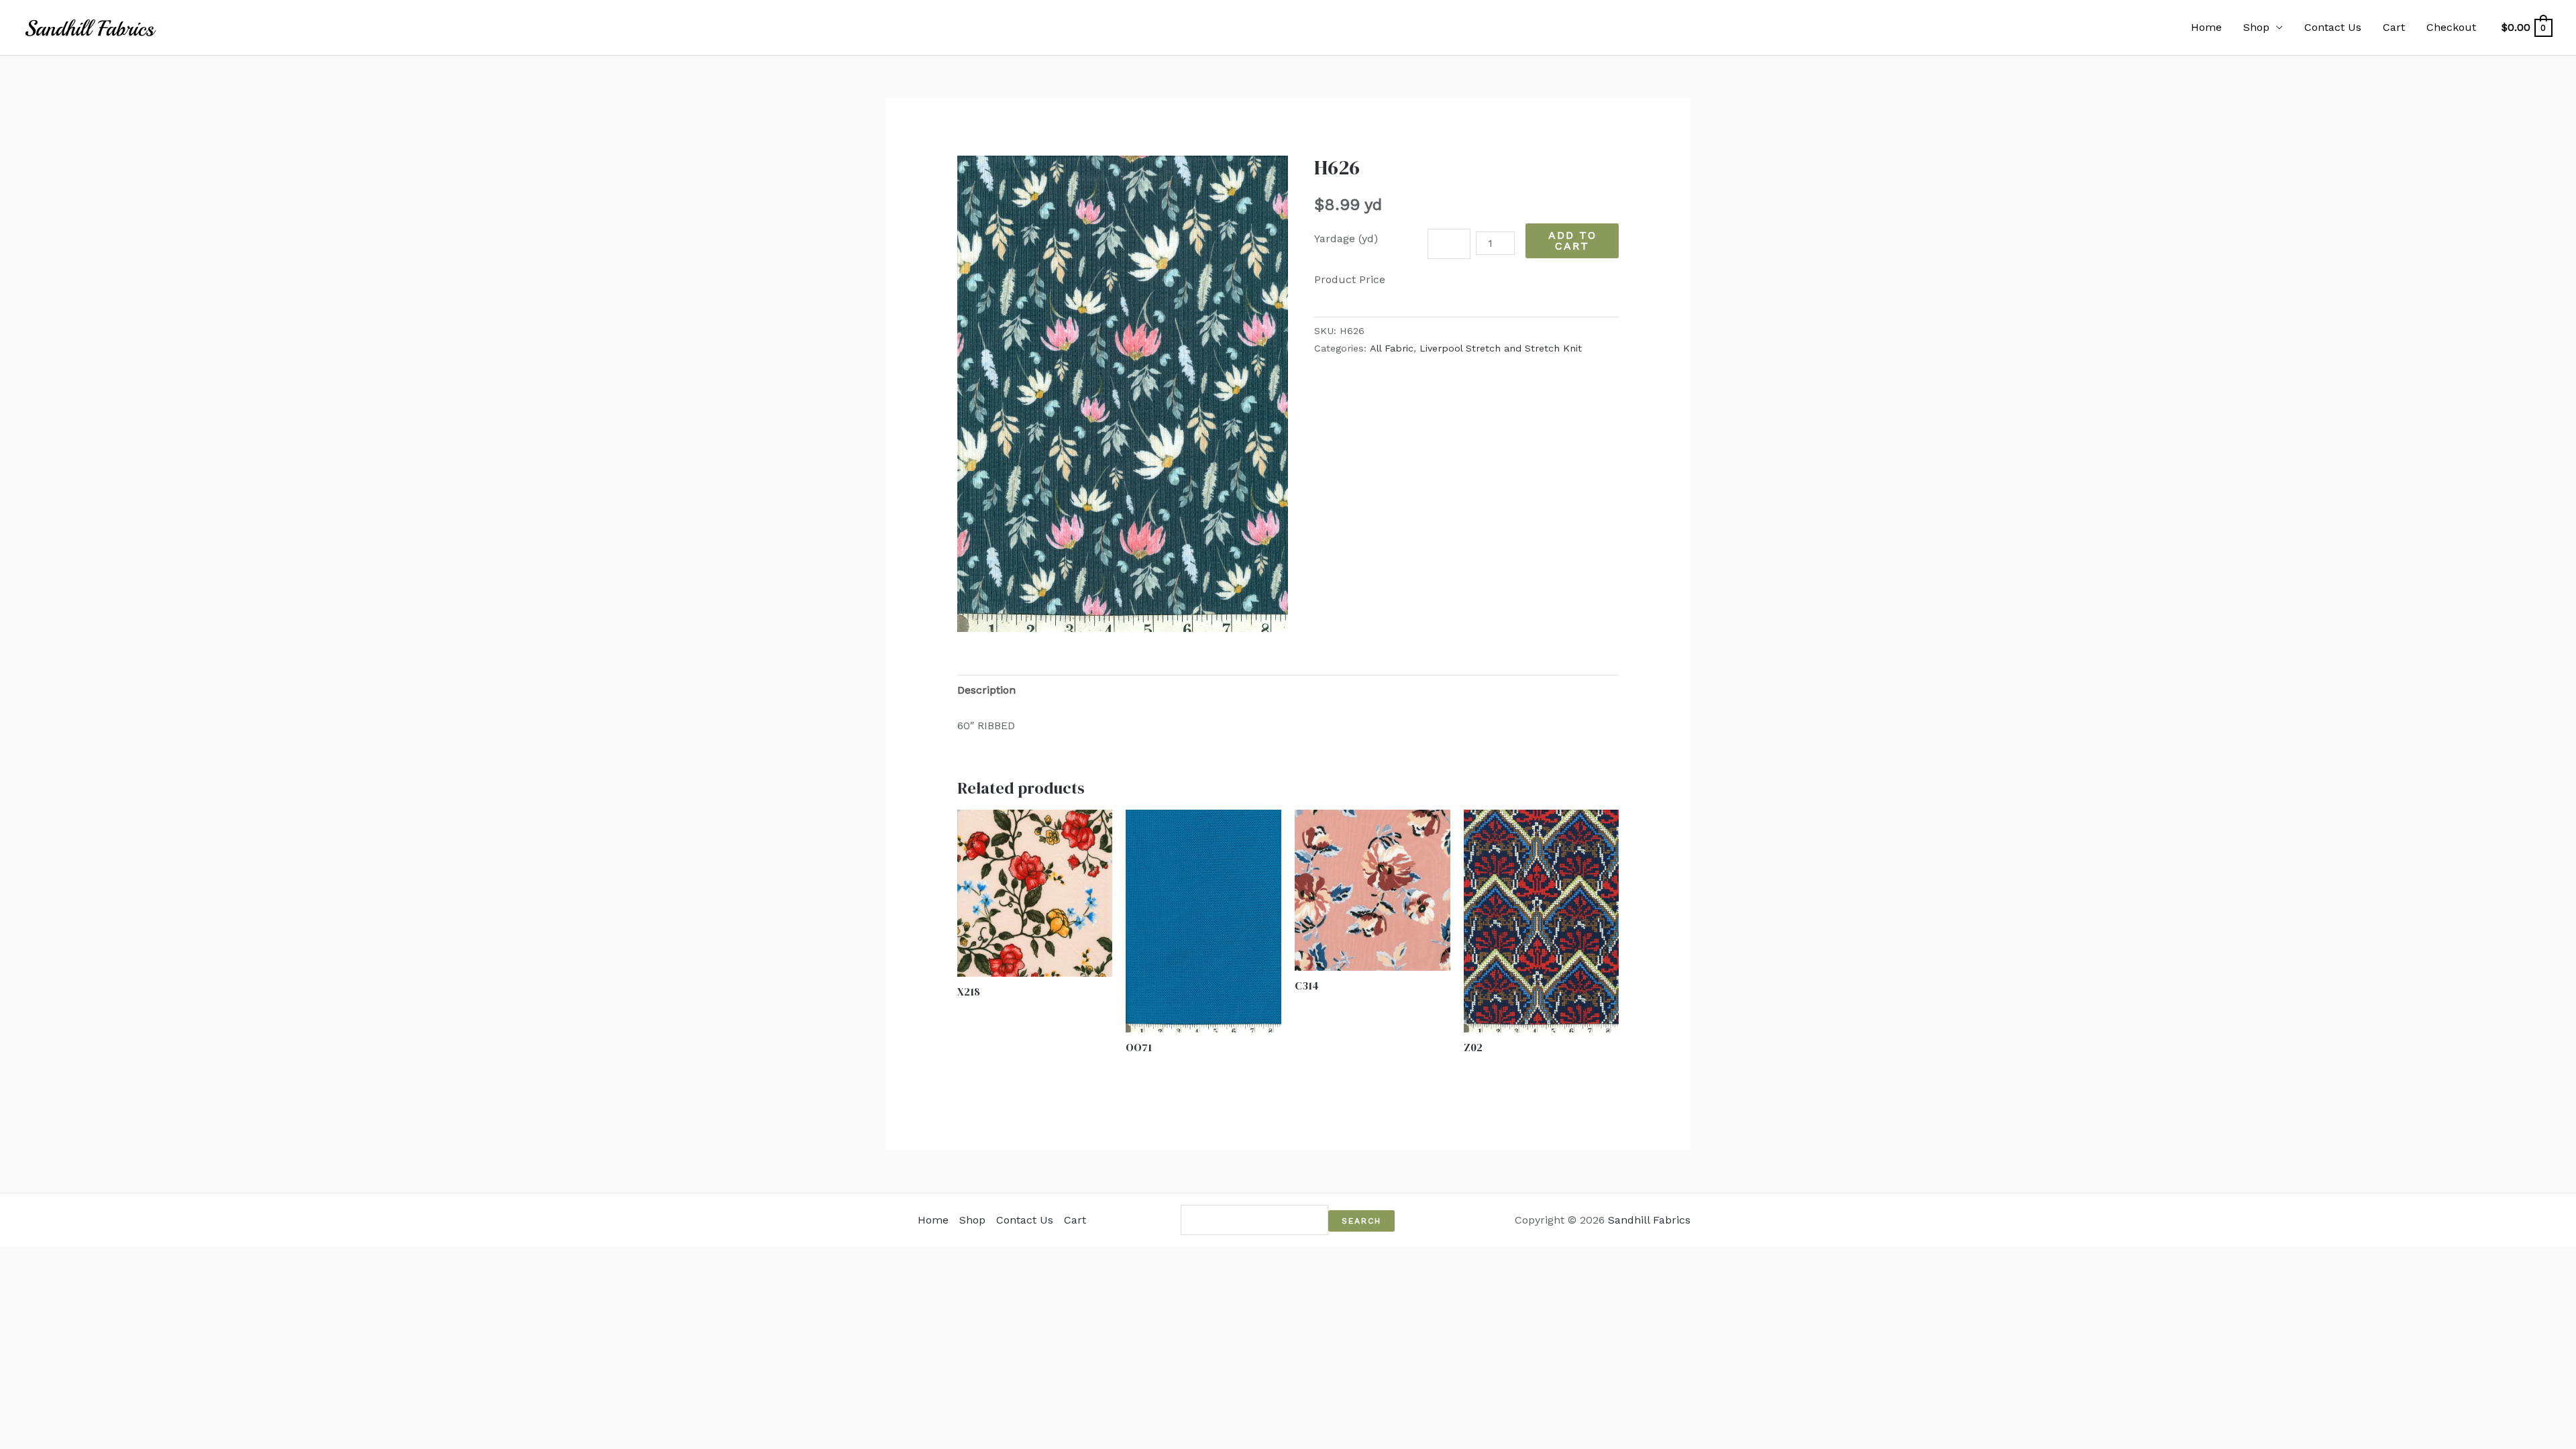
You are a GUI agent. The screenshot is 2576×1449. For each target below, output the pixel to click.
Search (1361, 1221)
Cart (2394, 27)
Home (2206, 27)
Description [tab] (986, 690)
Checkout (2451, 27)
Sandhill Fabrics (1649, 1220)
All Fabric (1392, 348)
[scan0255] (1123, 393)
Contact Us (2333, 27)
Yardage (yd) (1346, 238)
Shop (2256, 27)
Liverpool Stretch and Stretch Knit (1501, 348)
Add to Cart (1572, 240)
